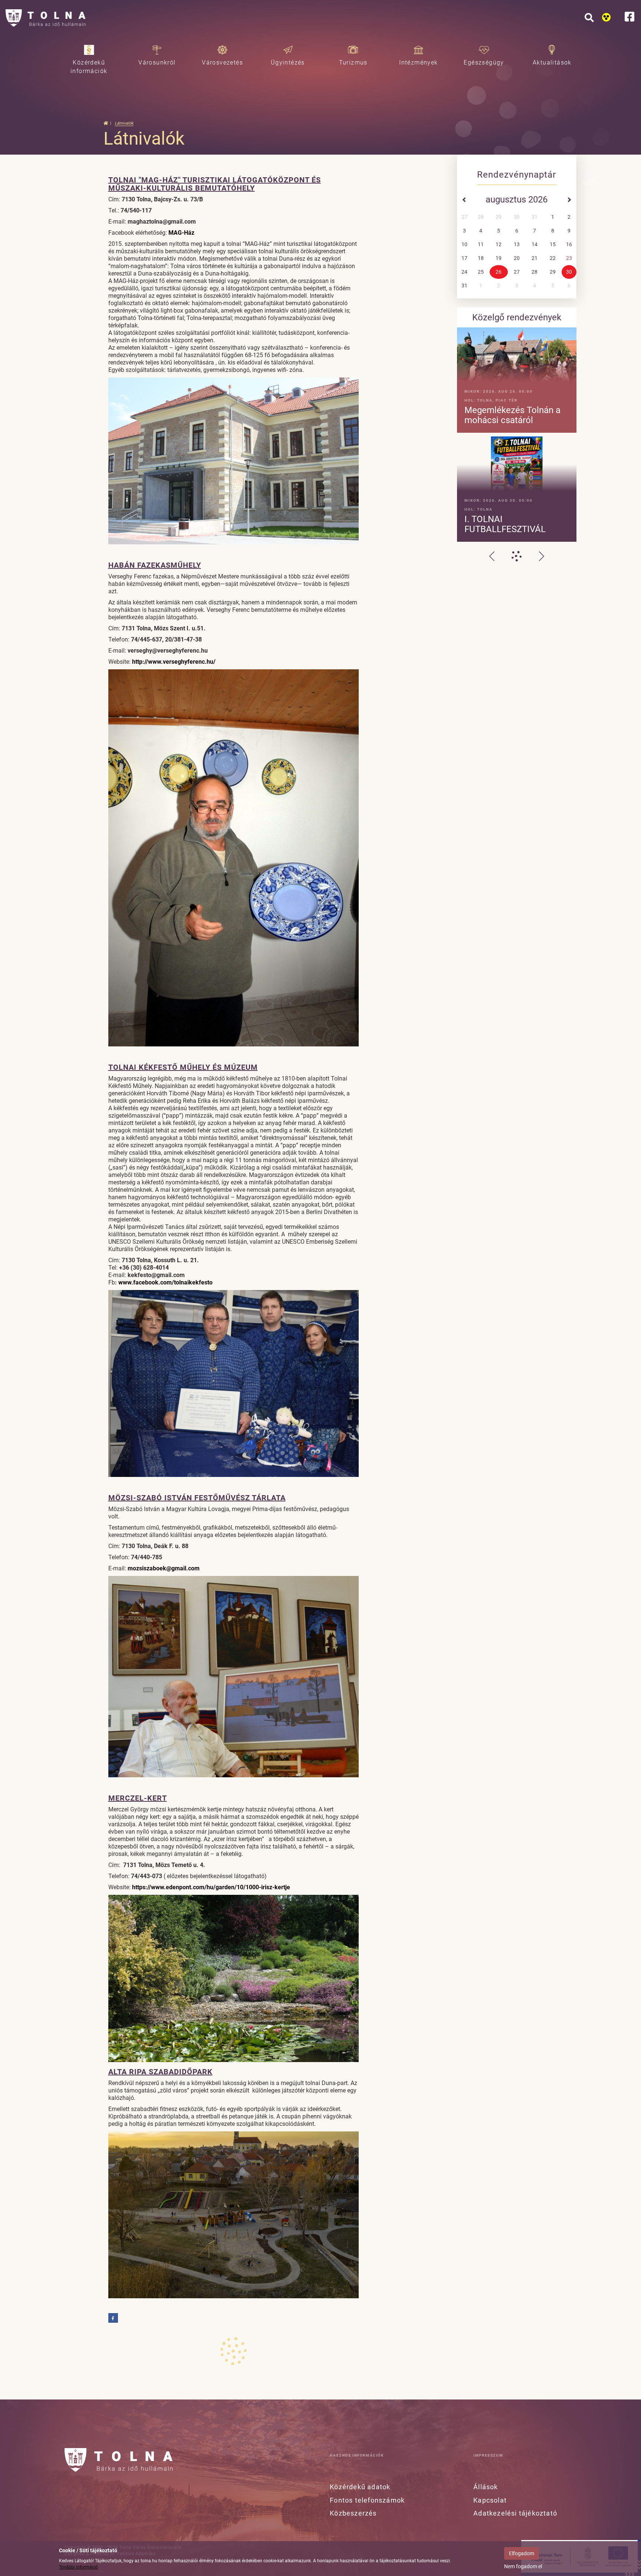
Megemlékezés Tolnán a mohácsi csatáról (512, 415)
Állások (486, 2487)
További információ (78, 2567)
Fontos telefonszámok (367, 2500)
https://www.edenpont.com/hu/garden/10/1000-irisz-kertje (211, 1887)
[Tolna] (46, 19)
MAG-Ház (181, 233)
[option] (517, 435)
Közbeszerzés (353, 2513)
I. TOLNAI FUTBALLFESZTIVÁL (505, 524)
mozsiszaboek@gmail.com (164, 1568)
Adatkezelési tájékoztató (515, 2513)
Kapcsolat (490, 2500)
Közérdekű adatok (360, 2487)
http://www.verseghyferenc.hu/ (174, 662)
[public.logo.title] (119, 2460)
